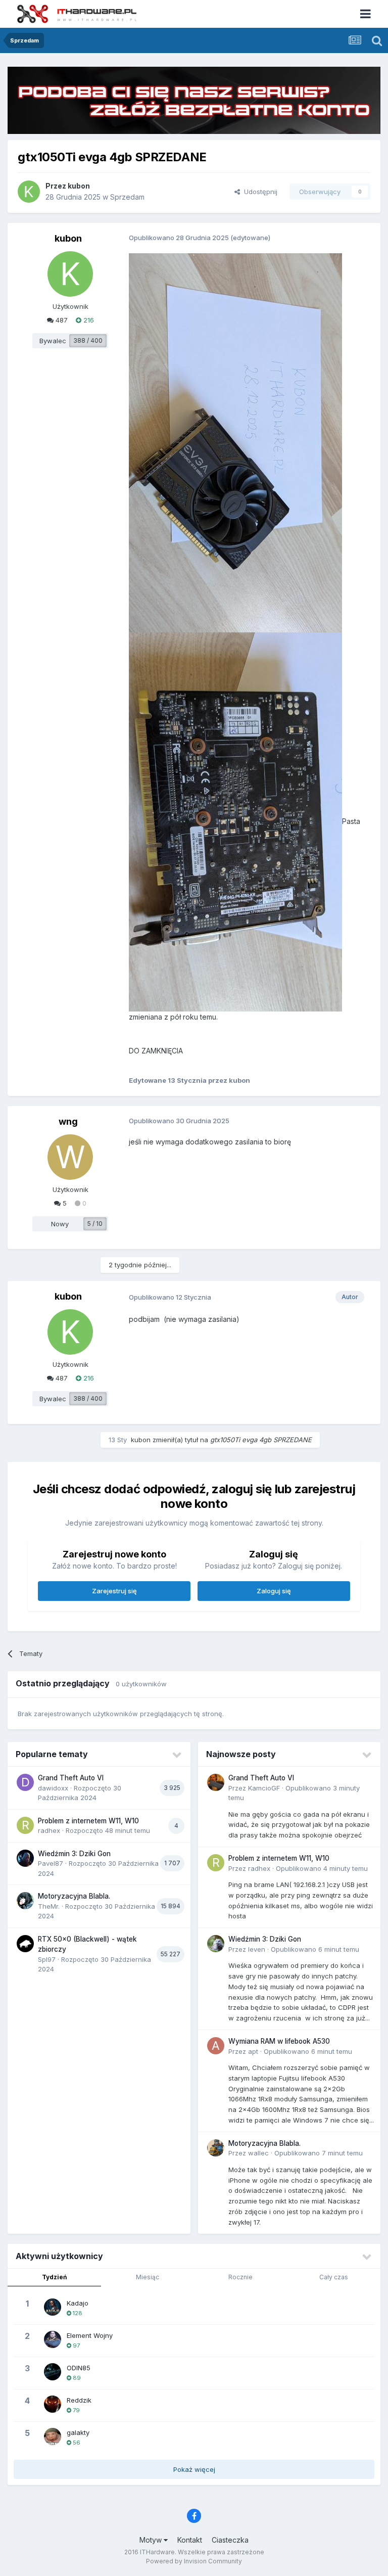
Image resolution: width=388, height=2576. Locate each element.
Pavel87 (51, 1863)
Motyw (152, 2540)
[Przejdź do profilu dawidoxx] (25, 1782)
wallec (258, 2153)
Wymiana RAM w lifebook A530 (279, 2041)
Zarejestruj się (114, 1591)
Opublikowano (322, 1868)
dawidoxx (53, 1788)
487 (61, 320)
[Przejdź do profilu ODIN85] (53, 2372)
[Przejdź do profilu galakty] (53, 2436)
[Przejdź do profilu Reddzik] (53, 2404)
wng (68, 1121)
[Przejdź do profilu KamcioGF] (216, 1782)
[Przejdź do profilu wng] (70, 1157)
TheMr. (49, 1906)
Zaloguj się (274, 1591)
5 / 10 (95, 1224)
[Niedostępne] (235, 442)
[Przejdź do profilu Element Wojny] (53, 2339)
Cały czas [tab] (334, 2277)
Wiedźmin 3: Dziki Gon (74, 1854)
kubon (79, 186)
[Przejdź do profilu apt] (216, 2046)
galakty (78, 2432)
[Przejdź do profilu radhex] (25, 1825)
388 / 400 (88, 340)
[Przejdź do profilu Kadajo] (53, 2307)
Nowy (60, 1224)
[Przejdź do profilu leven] (216, 1944)
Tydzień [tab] (54, 2277)
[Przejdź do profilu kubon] (29, 192)
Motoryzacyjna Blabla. (74, 1896)
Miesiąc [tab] (148, 2277)
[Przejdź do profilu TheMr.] (25, 1901)
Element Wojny (90, 2335)
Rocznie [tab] (240, 2277)
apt (253, 2051)
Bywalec (53, 341)
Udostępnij (259, 192)
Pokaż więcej (194, 2469)
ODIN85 (79, 2368)
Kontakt (190, 2540)
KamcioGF (264, 1788)
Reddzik (79, 2400)
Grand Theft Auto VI (71, 1778)
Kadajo (78, 2303)
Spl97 (47, 1959)
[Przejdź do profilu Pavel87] (25, 1858)
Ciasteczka (230, 2540)
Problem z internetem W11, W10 (88, 1821)
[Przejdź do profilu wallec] (216, 2148)
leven (257, 1949)
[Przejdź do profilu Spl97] (25, 1944)
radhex (49, 1830)
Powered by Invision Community (194, 2561)
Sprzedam (127, 197)
